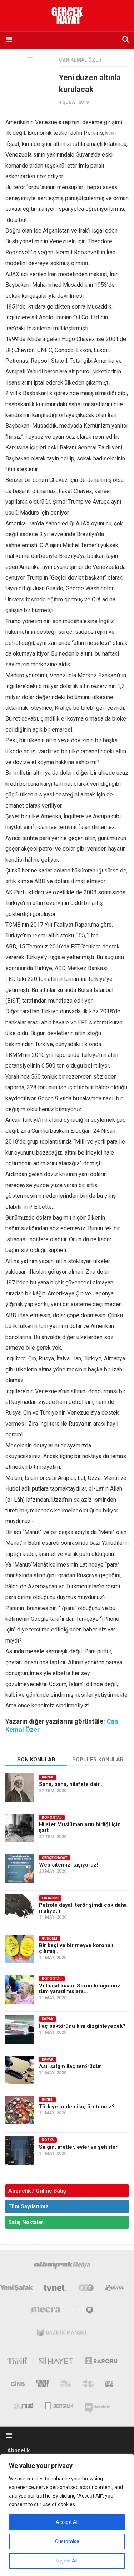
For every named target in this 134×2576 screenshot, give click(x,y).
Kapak (48, 1777)
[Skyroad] (24, 2405)
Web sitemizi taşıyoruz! (69, 1865)
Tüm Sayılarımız (28, 2206)
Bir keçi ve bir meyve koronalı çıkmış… (76, 1948)
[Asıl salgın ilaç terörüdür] (20, 2070)
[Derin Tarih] (17, 2362)
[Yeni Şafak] (16, 2289)
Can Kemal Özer (80, 60)
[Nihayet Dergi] (56, 2362)
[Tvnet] (56, 2289)
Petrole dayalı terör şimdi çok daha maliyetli (83, 1908)
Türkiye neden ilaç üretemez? (77, 2107)
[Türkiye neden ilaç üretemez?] (20, 2110)
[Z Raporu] (101, 2362)
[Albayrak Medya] (62, 2267)
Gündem (49, 1938)
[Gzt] (86, 2289)
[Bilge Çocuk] (66, 2385)
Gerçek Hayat (55, 1858)
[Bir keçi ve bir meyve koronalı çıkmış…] (20, 1949)
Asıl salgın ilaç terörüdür (70, 2066)
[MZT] (83, 2312)
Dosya (48, 2140)
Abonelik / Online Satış (37, 2191)
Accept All (67, 2522)
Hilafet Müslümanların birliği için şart (80, 1827)
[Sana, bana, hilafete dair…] (20, 1788)
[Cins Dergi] (18, 2385)
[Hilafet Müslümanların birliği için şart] (20, 1828)
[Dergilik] (59, 2405)
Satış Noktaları (26, 2222)
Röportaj (52, 1818)
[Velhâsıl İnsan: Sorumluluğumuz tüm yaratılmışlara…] (20, 1989)
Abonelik (18, 2450)
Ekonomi (50, 1898)
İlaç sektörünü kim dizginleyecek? (82, 2026)
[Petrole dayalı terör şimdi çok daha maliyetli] (20, 1909)
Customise (67, 2541)
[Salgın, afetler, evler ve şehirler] (20, 2150)
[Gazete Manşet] (62, 2334)
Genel (47, 2100)
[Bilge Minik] (88, 2385)
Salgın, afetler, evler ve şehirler (78, 2147)
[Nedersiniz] (98, 2405)
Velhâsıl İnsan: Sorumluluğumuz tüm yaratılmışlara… (80, 1989)
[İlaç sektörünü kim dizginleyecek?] (20, 2030)
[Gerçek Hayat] (43, 2385)
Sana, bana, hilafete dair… (71, 1784)
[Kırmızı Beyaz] (109, 2385)
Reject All (67, 2561)
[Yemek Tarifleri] (115, 2289)
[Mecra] (46, 2312)
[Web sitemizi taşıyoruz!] (20, 1868)
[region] (67, 2515)
